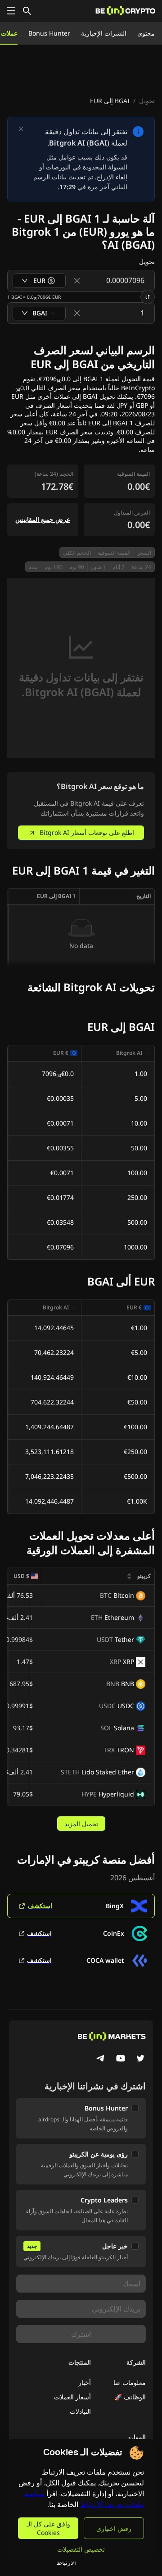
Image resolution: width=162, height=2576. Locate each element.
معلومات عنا (130, 2382)
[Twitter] (140, 2059)
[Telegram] (101, 2059)
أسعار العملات (72, 2397)
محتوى (146, 33)
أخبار (85, 2382)
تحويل (147, 101)
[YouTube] (121, 2059)
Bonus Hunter (49, 33)
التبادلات (80, 2411)
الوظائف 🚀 (130, 2397)
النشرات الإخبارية (104, 33)
